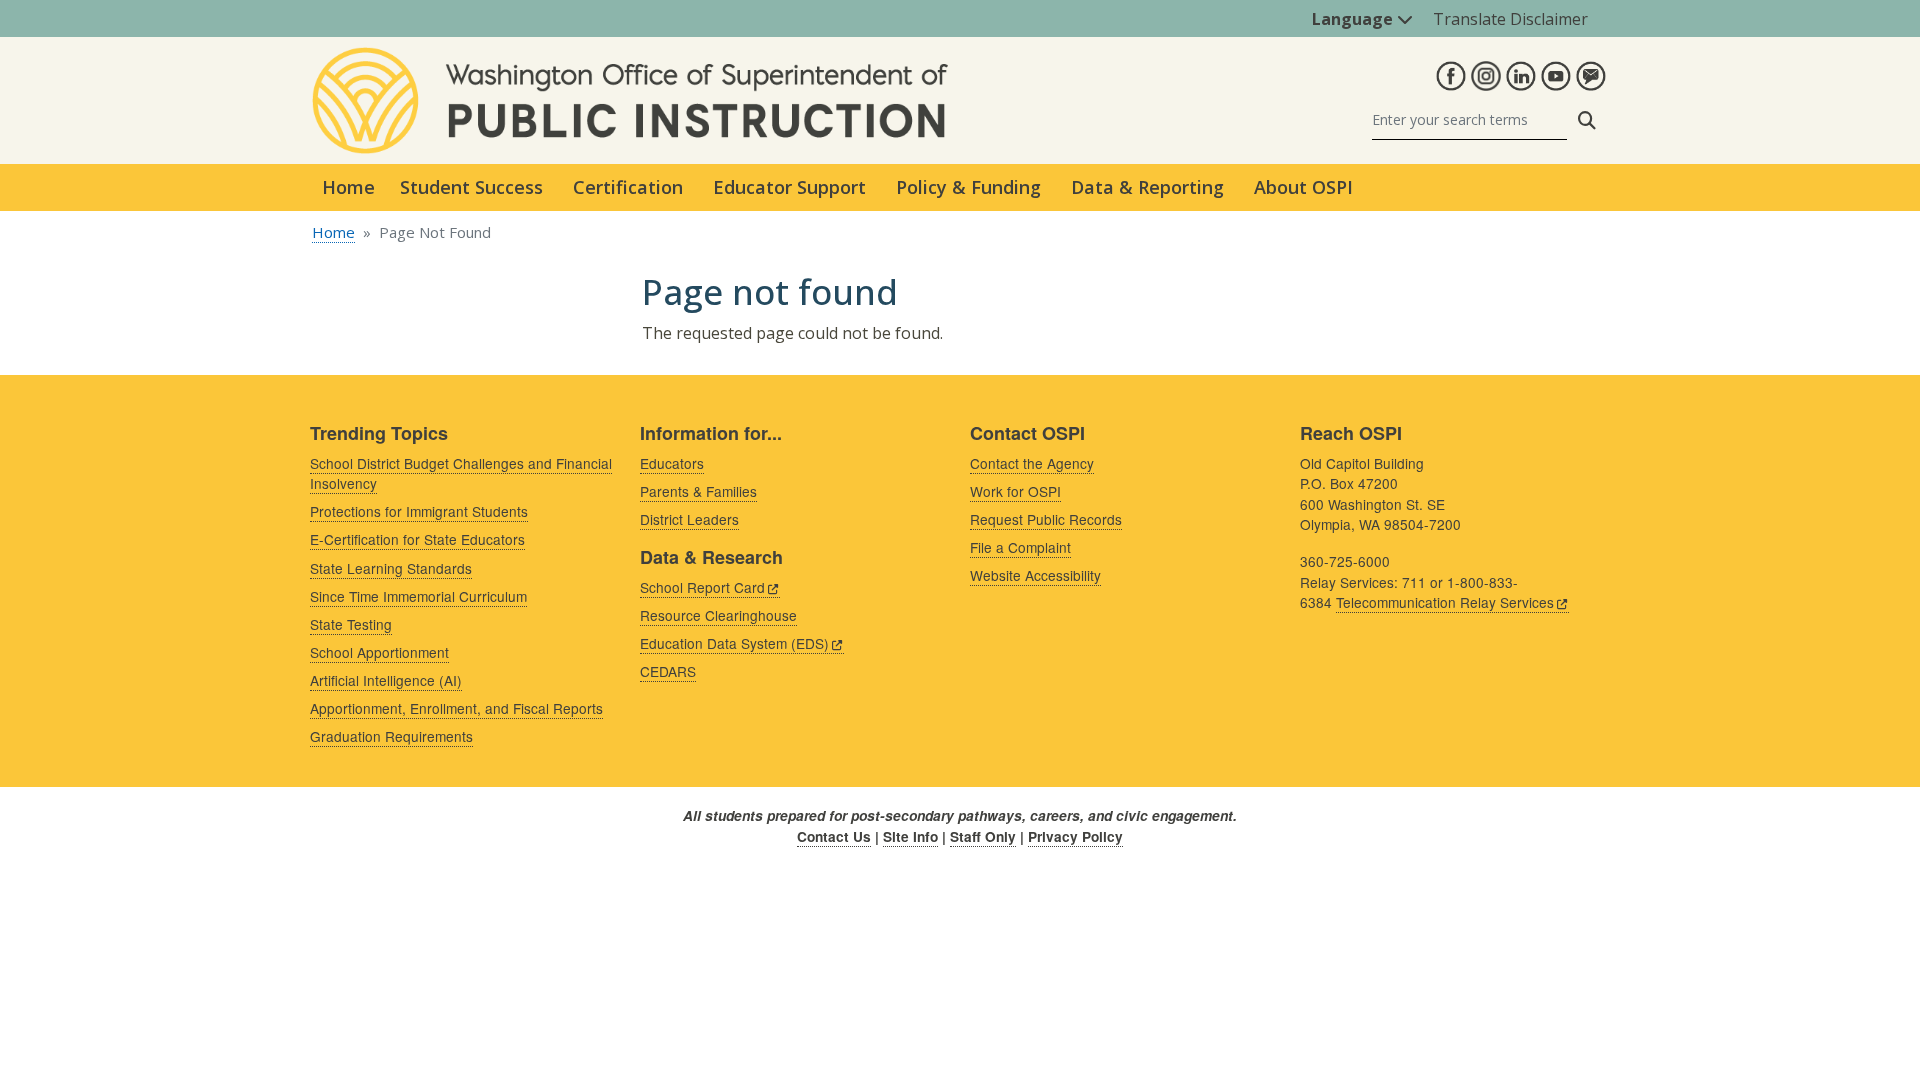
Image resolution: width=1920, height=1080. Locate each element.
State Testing (351, 624)
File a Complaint (1020, 547)
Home (348, 187)
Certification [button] (628, 187)
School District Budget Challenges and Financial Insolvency (461, 473)
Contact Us (834, 836)
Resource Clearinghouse (718, 615)
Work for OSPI (1015, 491)
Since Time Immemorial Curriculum (418, 596)
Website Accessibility (1035, 575)
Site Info (910, 836)
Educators (672, 463)
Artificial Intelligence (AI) (386, 680)
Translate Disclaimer (1510, 19)
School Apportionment (379, 652)
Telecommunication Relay (1445, 602)
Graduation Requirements (391, 736)
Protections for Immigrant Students (419, 511)
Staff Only (983, 836)
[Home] (630, 59)
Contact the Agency (1032, 463)
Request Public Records (1046, 519)
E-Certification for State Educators (417, 539)
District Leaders (689, 519)
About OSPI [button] (1303, 187)
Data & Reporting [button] (1147, 187)
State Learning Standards (391, 568)
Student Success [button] (471, 187)
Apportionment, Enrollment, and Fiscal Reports (456, 708)
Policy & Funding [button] (968, 187)
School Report (702, 587)
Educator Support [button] (789, 187)
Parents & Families (698, 491)
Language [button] (1354, 19)
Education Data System (734, 643)
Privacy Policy (1075, 836)
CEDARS (668, 671)
